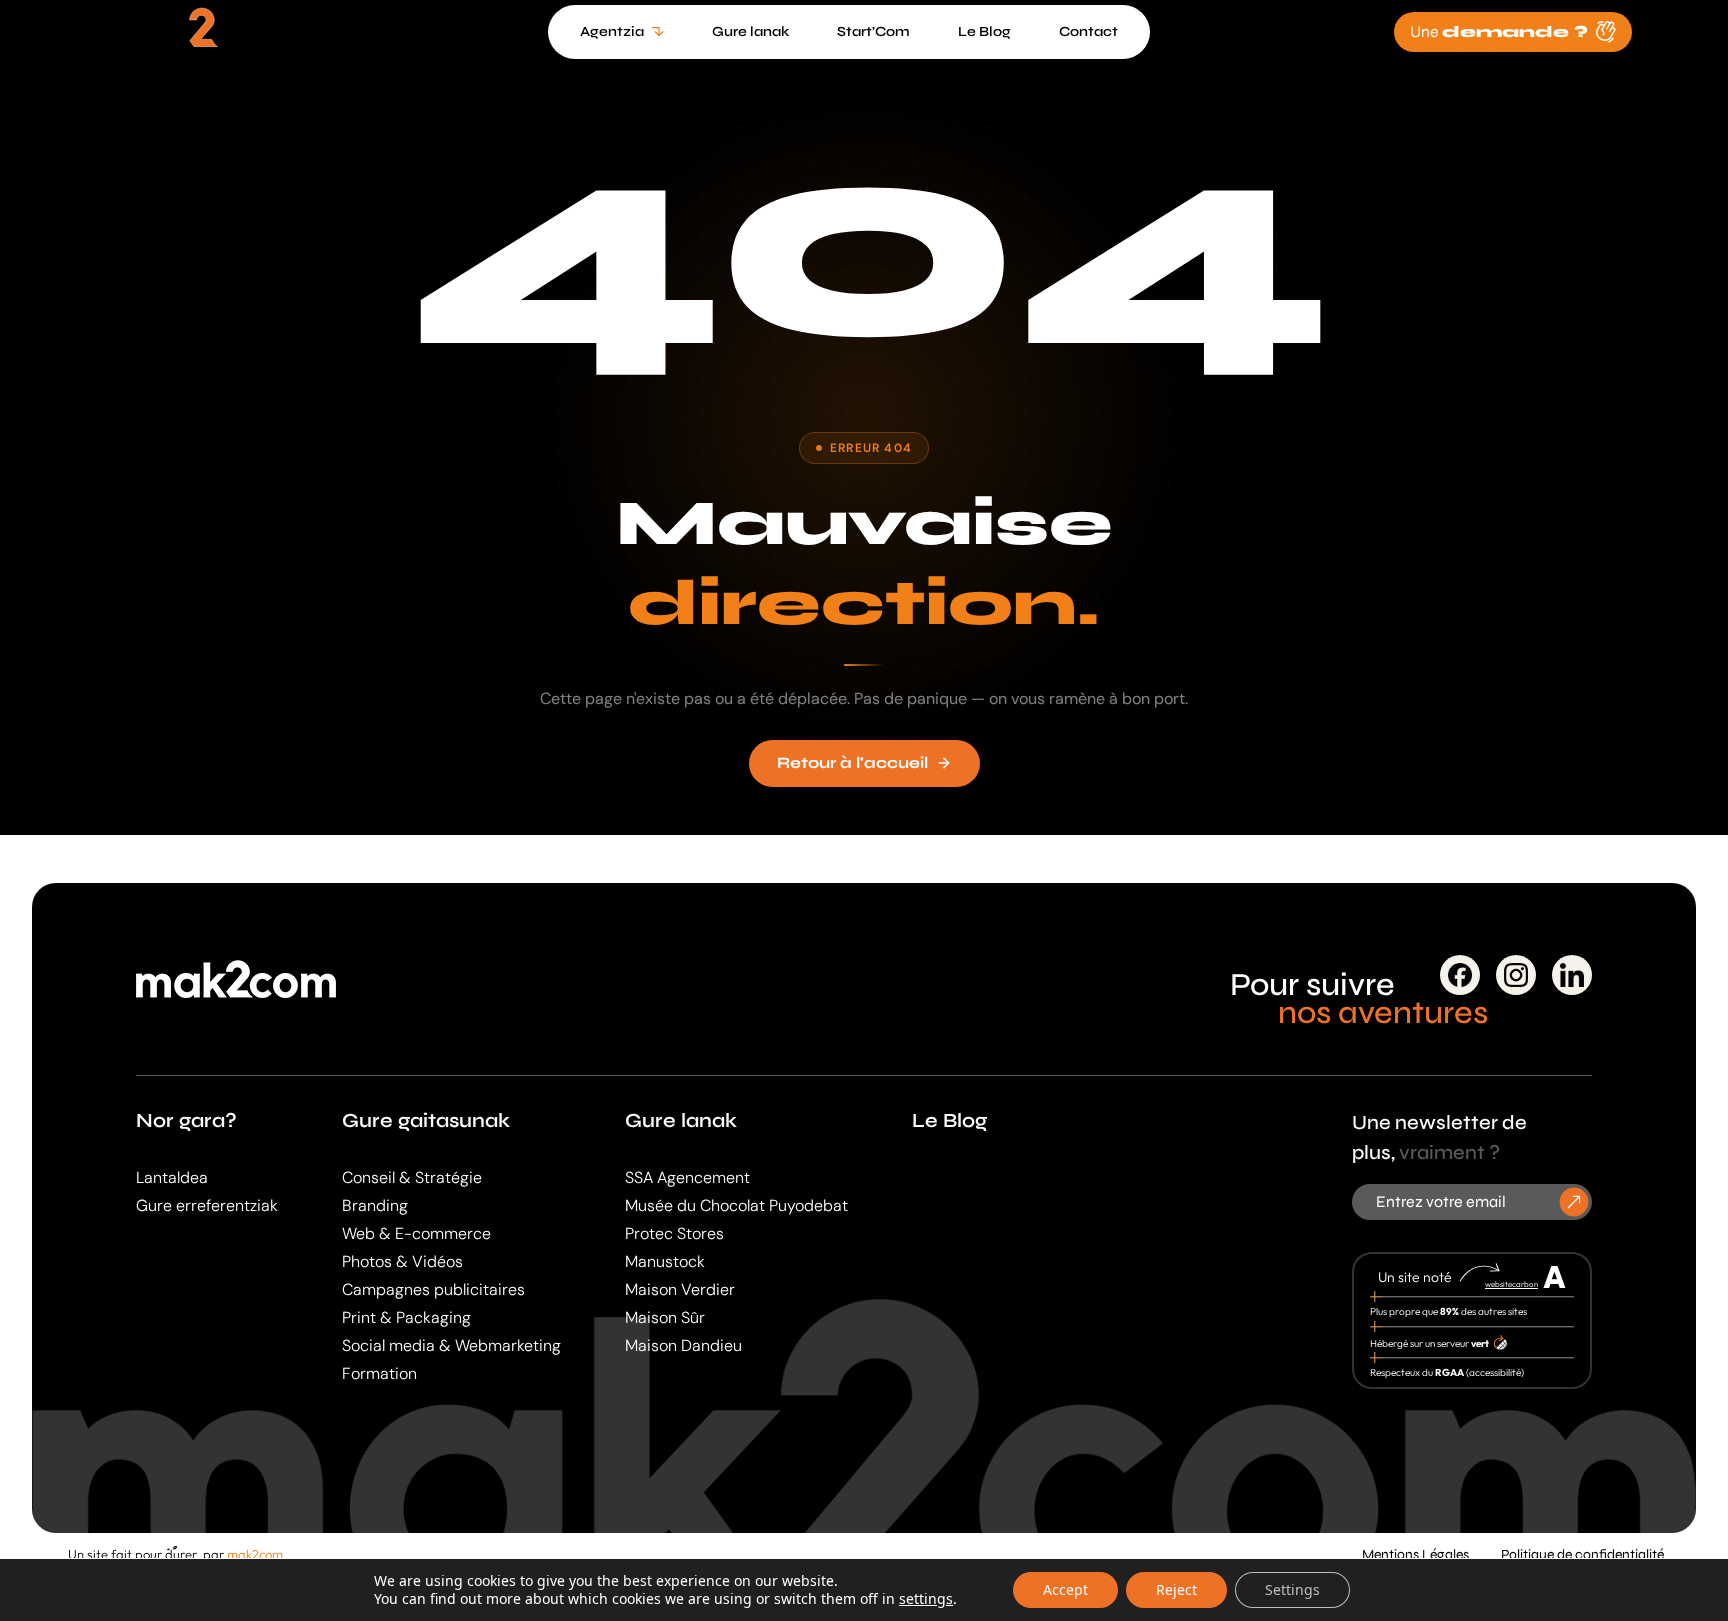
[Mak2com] (200, 36)
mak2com (255, 1554)
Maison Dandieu (683, 1345)
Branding (375, 1205)
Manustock (665, 1261)
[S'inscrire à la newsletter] (1574, 1201)
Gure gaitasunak (426, 1120)
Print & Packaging (406, 1317)
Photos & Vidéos (402, 1261)
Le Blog (949, 1120)
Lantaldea (172, 1177)
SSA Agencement (687, 1177)
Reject (1176, 1589)
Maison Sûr (665, 1317)
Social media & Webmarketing (451, 1345)
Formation (379, 1373)
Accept (1065, 1589)
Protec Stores (674, 1233)
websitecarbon (1511, 1284)
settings (926, 1599)
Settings (1292, 1589)
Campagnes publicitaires (433, 1289)
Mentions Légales (1415, 1554)
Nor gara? (186, 1120)
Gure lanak (681, 1120)
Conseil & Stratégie (412, 1177)
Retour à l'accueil (852, 762)
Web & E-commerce (416, 1233)
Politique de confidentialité (1582, 1554)
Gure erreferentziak (207, 1205)
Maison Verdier (680, 1289)
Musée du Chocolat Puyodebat (736, 1205)
